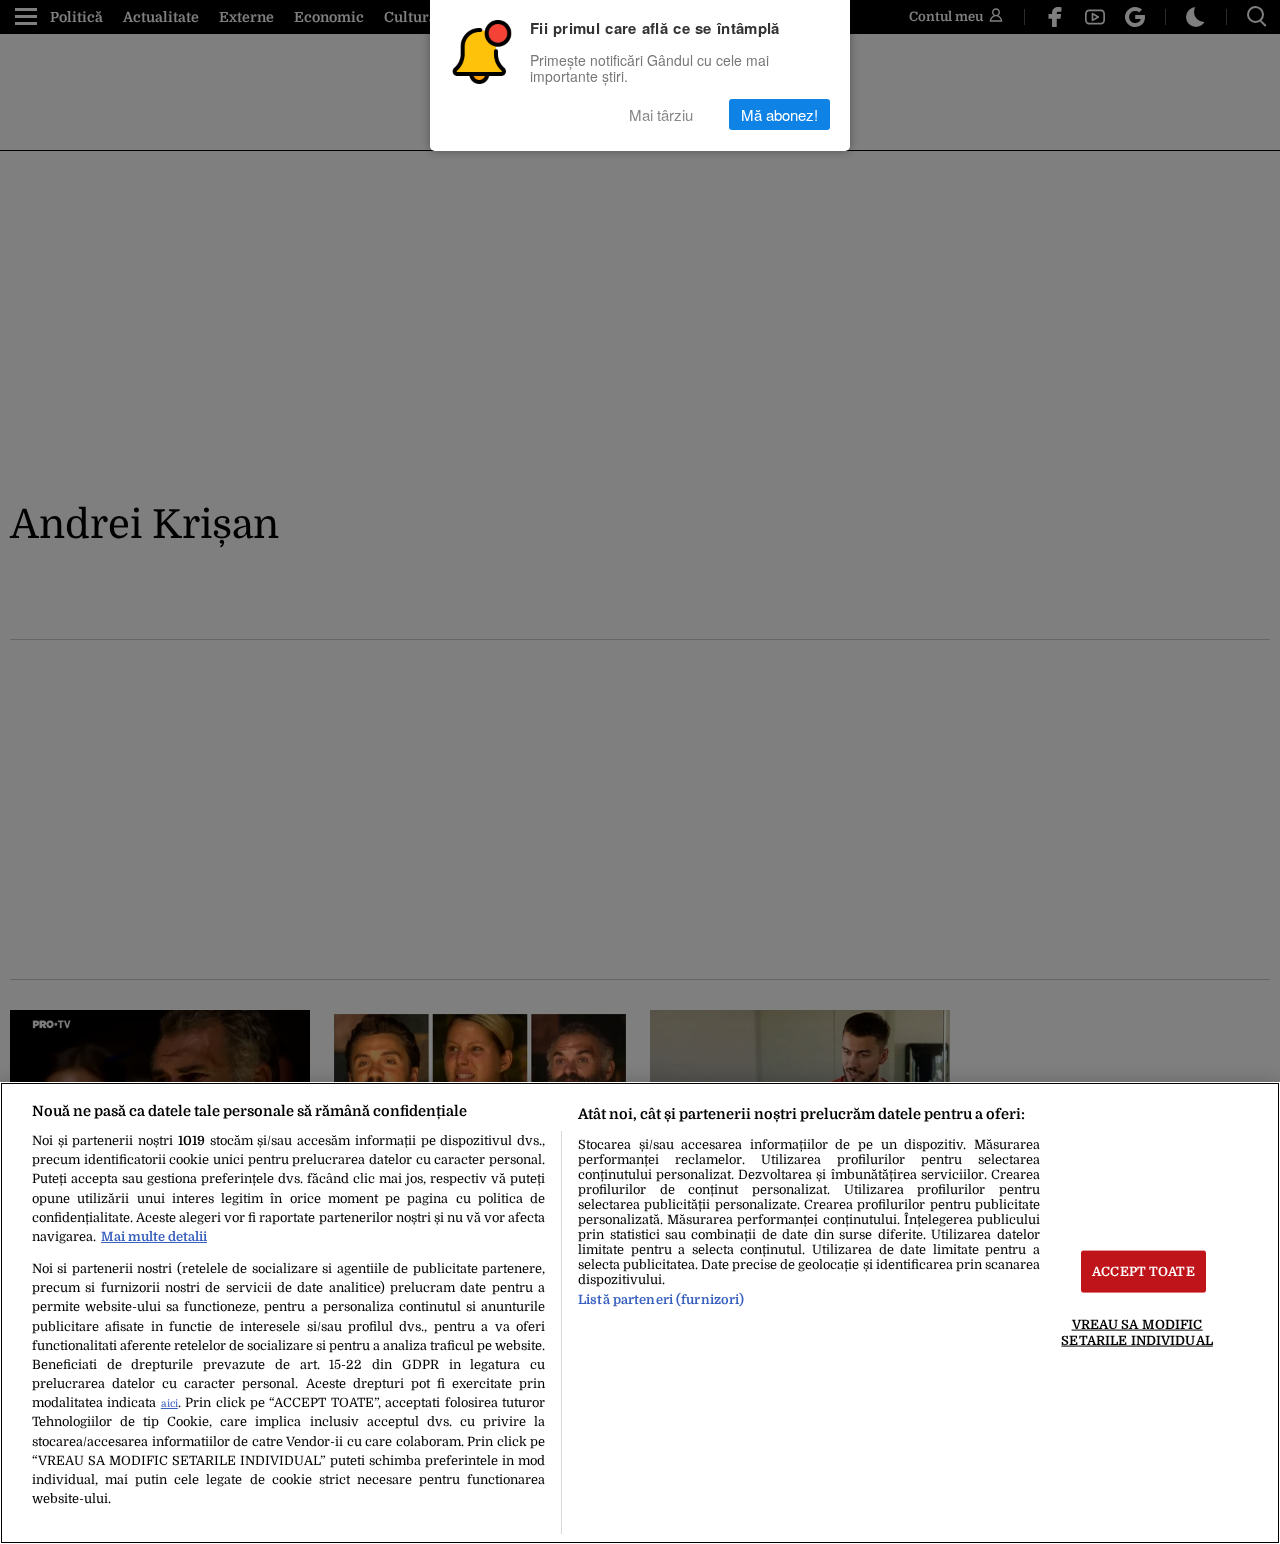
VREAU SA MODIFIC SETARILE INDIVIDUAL (1136, 1332)
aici (169, 1403)
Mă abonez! (779, 114)
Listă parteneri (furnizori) (661, 1299)
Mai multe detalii (154, 1236)
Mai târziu (661, 114)
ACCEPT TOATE (1143, 1271)
